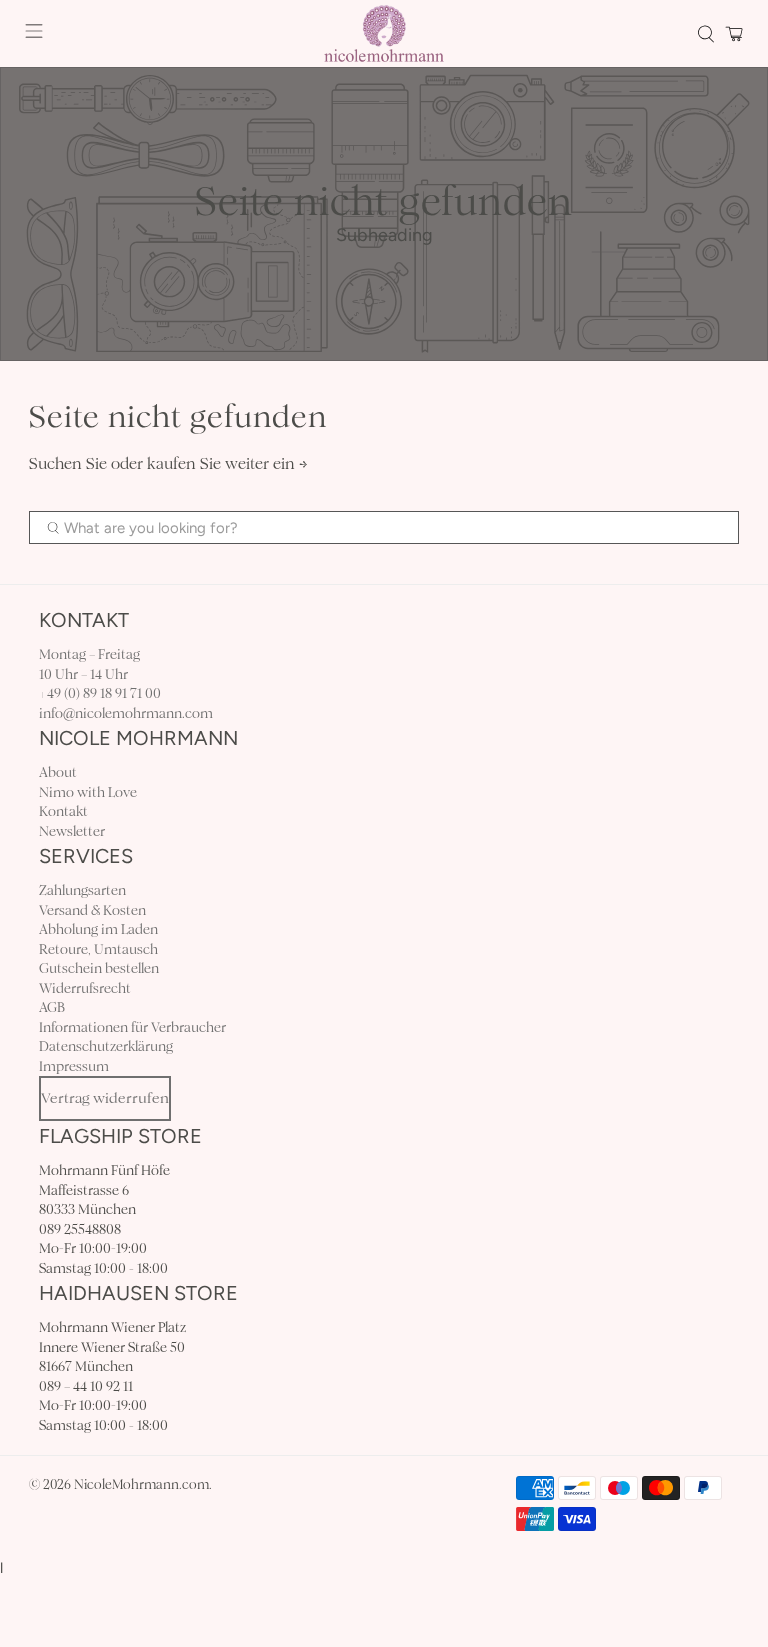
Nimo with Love (88, 792)
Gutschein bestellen (99, 968)
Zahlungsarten (82, 890)
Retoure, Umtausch (98, 949)
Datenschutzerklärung (106, 1046)
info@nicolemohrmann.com (126, 713)
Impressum (74, 1066)
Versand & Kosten (92, 910)
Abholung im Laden (98, 929)
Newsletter (72, 831)
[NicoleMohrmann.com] (384, 33)
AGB (52, 1007)
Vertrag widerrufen (105, 1098)
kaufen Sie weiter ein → (227, 463)
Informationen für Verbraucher (132, 1027)
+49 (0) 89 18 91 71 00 (100, 693)
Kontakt (63, 811)
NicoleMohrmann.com (141, 1485)
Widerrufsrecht (85, 988)
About (58, 772)
